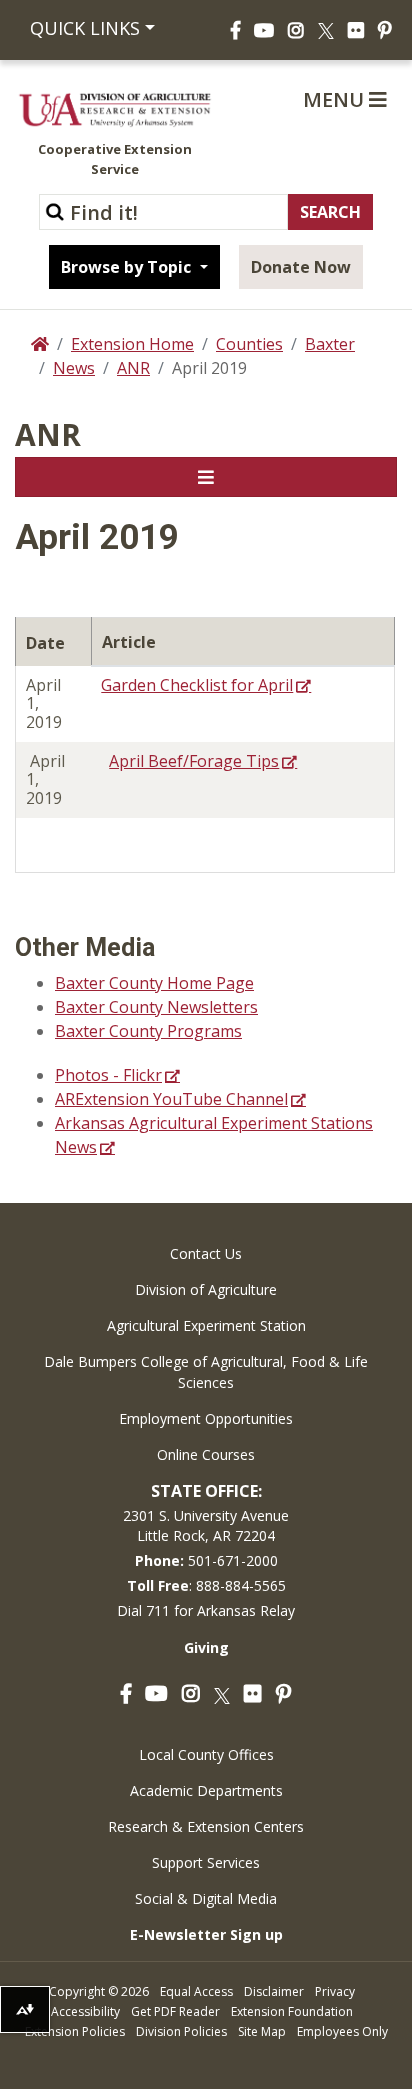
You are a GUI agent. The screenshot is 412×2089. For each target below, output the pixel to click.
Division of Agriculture (206, 1289)
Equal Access (196, 1991)
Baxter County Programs (148, 1031)
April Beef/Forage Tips (194, 761)
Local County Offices (206, 1754)
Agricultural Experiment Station (206, 1325)
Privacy (335, 1991)
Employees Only (342, 2031)
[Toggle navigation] (206, 477)
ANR (133, 368)
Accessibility (85, 2011)
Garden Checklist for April (197, 685)
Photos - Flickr (108, 1075)
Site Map (262, 2031)
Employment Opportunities (206, 1418)
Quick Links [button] (85, 28)
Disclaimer (274, 1991)
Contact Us (206, 1253)
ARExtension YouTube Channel (171, 1099)
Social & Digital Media (206, 1898)
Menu (336, 99)
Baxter (330, 344)
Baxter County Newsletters (156, 1007)
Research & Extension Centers (206, 1826)
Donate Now (301, 267)
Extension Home (132, 344)
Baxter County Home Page (154, 983)
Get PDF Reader (175, 2011)
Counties (249, 344)
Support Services (206, 1862)
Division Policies (181, 2031)
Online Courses (206, 1454)
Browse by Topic (128, 267)
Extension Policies (75, 2031)
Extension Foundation (292, 2011)
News (74, 368)
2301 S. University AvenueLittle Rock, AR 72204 (206, 1525)
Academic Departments (206, 1790)
